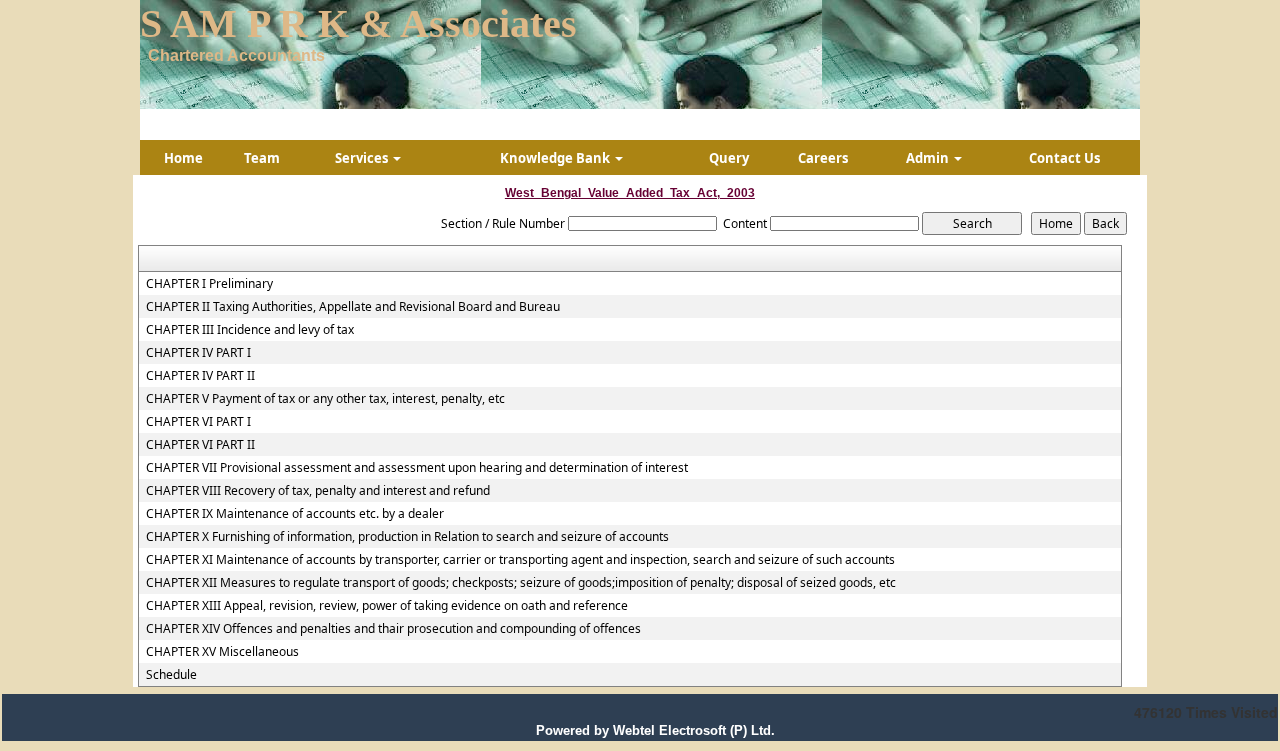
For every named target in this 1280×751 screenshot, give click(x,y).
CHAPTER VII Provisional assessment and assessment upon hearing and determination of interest (417, 468)
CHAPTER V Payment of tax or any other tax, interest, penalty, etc (325, 399)
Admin (929, 158)
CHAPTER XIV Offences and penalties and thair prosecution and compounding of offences (393, 629)
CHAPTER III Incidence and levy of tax (250, 330)
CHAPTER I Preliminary (209, 284)
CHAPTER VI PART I (198, 422)
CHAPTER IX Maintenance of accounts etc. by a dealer (295, 514)
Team (262, 158)
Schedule (171, 675)
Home (183, 158)
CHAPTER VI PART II (200, 445)
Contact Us (1064, 158)
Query (729, 158)
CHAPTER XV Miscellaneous (222, 652)
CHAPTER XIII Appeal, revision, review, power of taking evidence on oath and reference (387, 606)
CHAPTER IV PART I (198, 353)
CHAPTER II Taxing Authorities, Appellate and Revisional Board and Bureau (353, 307)
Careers (823, 158)
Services (363, 158)
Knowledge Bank (556, 158)
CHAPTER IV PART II (200, 376)
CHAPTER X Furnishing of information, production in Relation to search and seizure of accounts (407, 537)
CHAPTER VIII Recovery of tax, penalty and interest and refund (318, 491)
